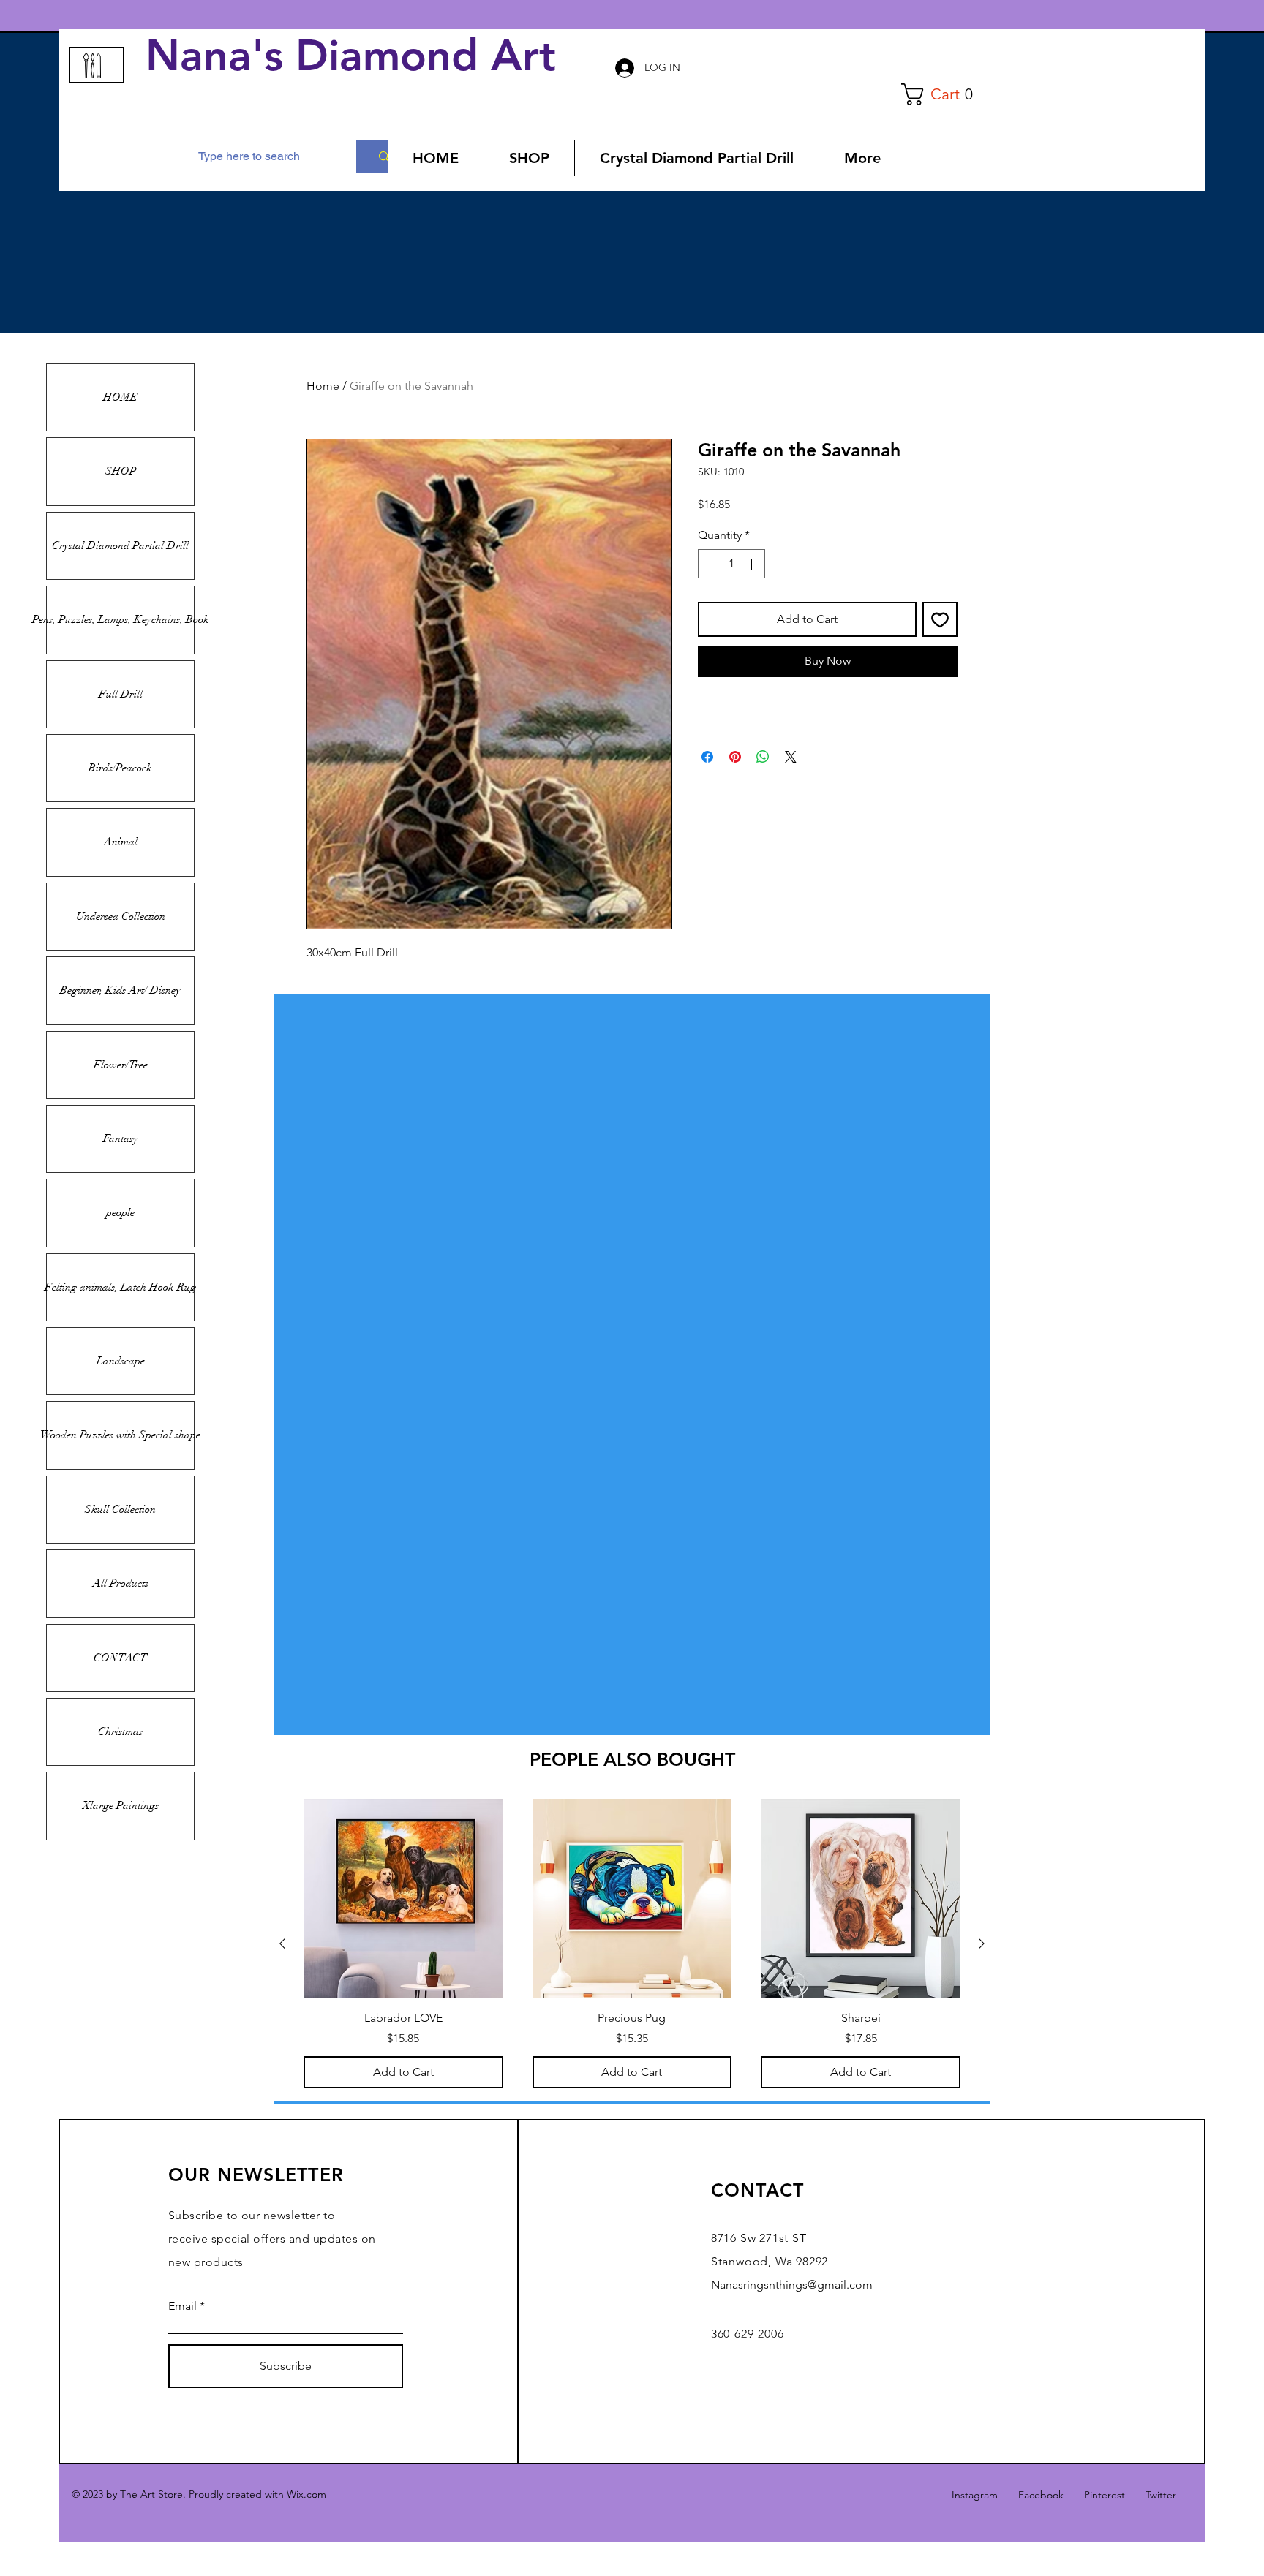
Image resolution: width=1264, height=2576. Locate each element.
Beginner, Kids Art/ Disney (120, 990)
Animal (121, 842)
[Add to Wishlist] (940, 619)
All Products (121, 1583)
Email (183, 2306)
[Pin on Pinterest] (735, 757)
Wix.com (306, 2494)
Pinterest (1105, 2495)
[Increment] (753, 564)
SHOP (121, 471)
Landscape (121, 1361)
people (120, 1212)
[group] (632, 1944)
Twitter (1161, 2495)
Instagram (975, 2495)
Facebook (1041, 2495)
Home (323, 386)
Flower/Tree (121, 1065)
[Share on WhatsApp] (763, 757)
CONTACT (120, 1658)
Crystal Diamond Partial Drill (120, 545)
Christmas (120, 1731)
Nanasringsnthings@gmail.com (792, 2285)
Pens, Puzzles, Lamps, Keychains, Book (120, 619)
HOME (120, 397)
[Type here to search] (384, 156)
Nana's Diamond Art (357, 56)
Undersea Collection (121, 916)
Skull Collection (120, 1509)
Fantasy (121, 1138)
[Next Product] (982, 1944)
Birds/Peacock (120, 768)
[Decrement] (710, 564)
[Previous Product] (282, 1944)
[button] (943, 94)
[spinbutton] (731, 564)
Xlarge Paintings (121, 1805)
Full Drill (121, 694)
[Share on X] (791, 757)
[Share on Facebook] (707, 757)
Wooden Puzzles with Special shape (120, 1435)
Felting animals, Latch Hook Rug (120, 1287)
